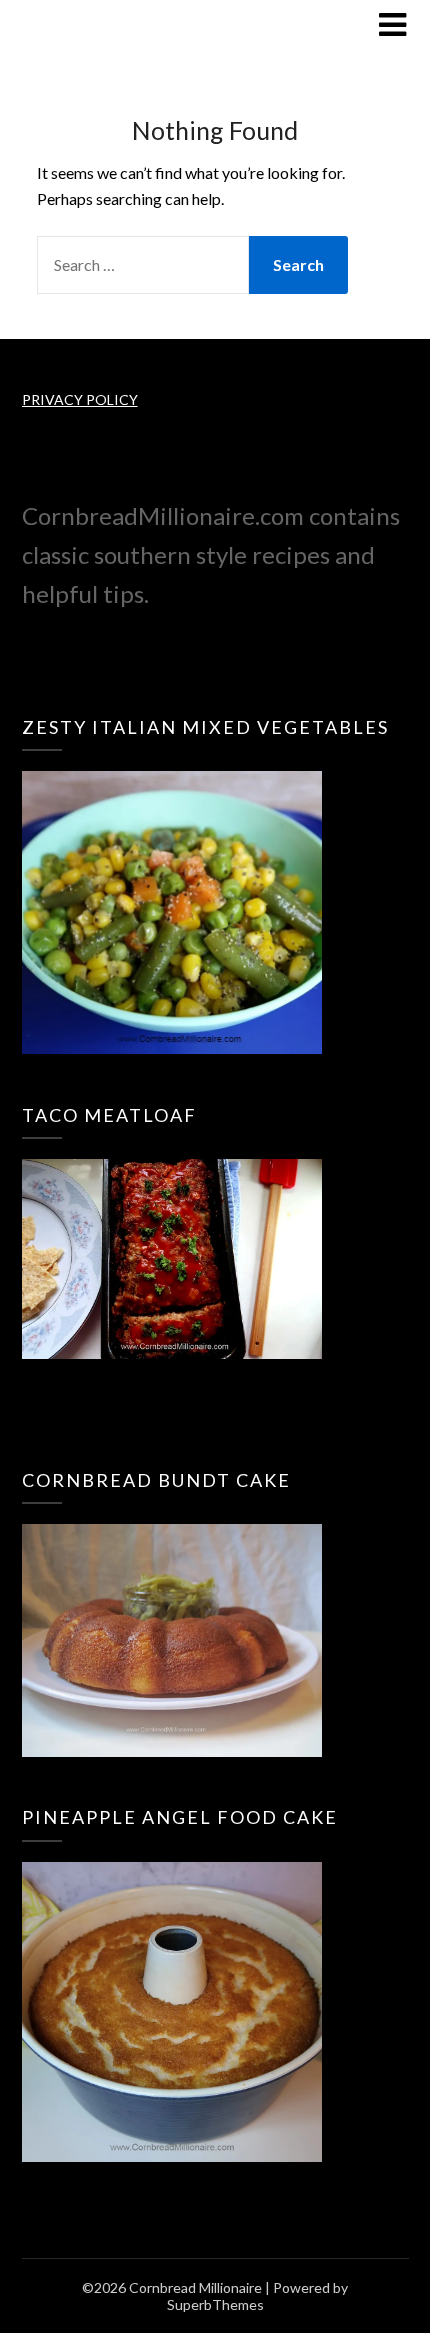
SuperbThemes (215, 2304)
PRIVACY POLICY (80, 399)
